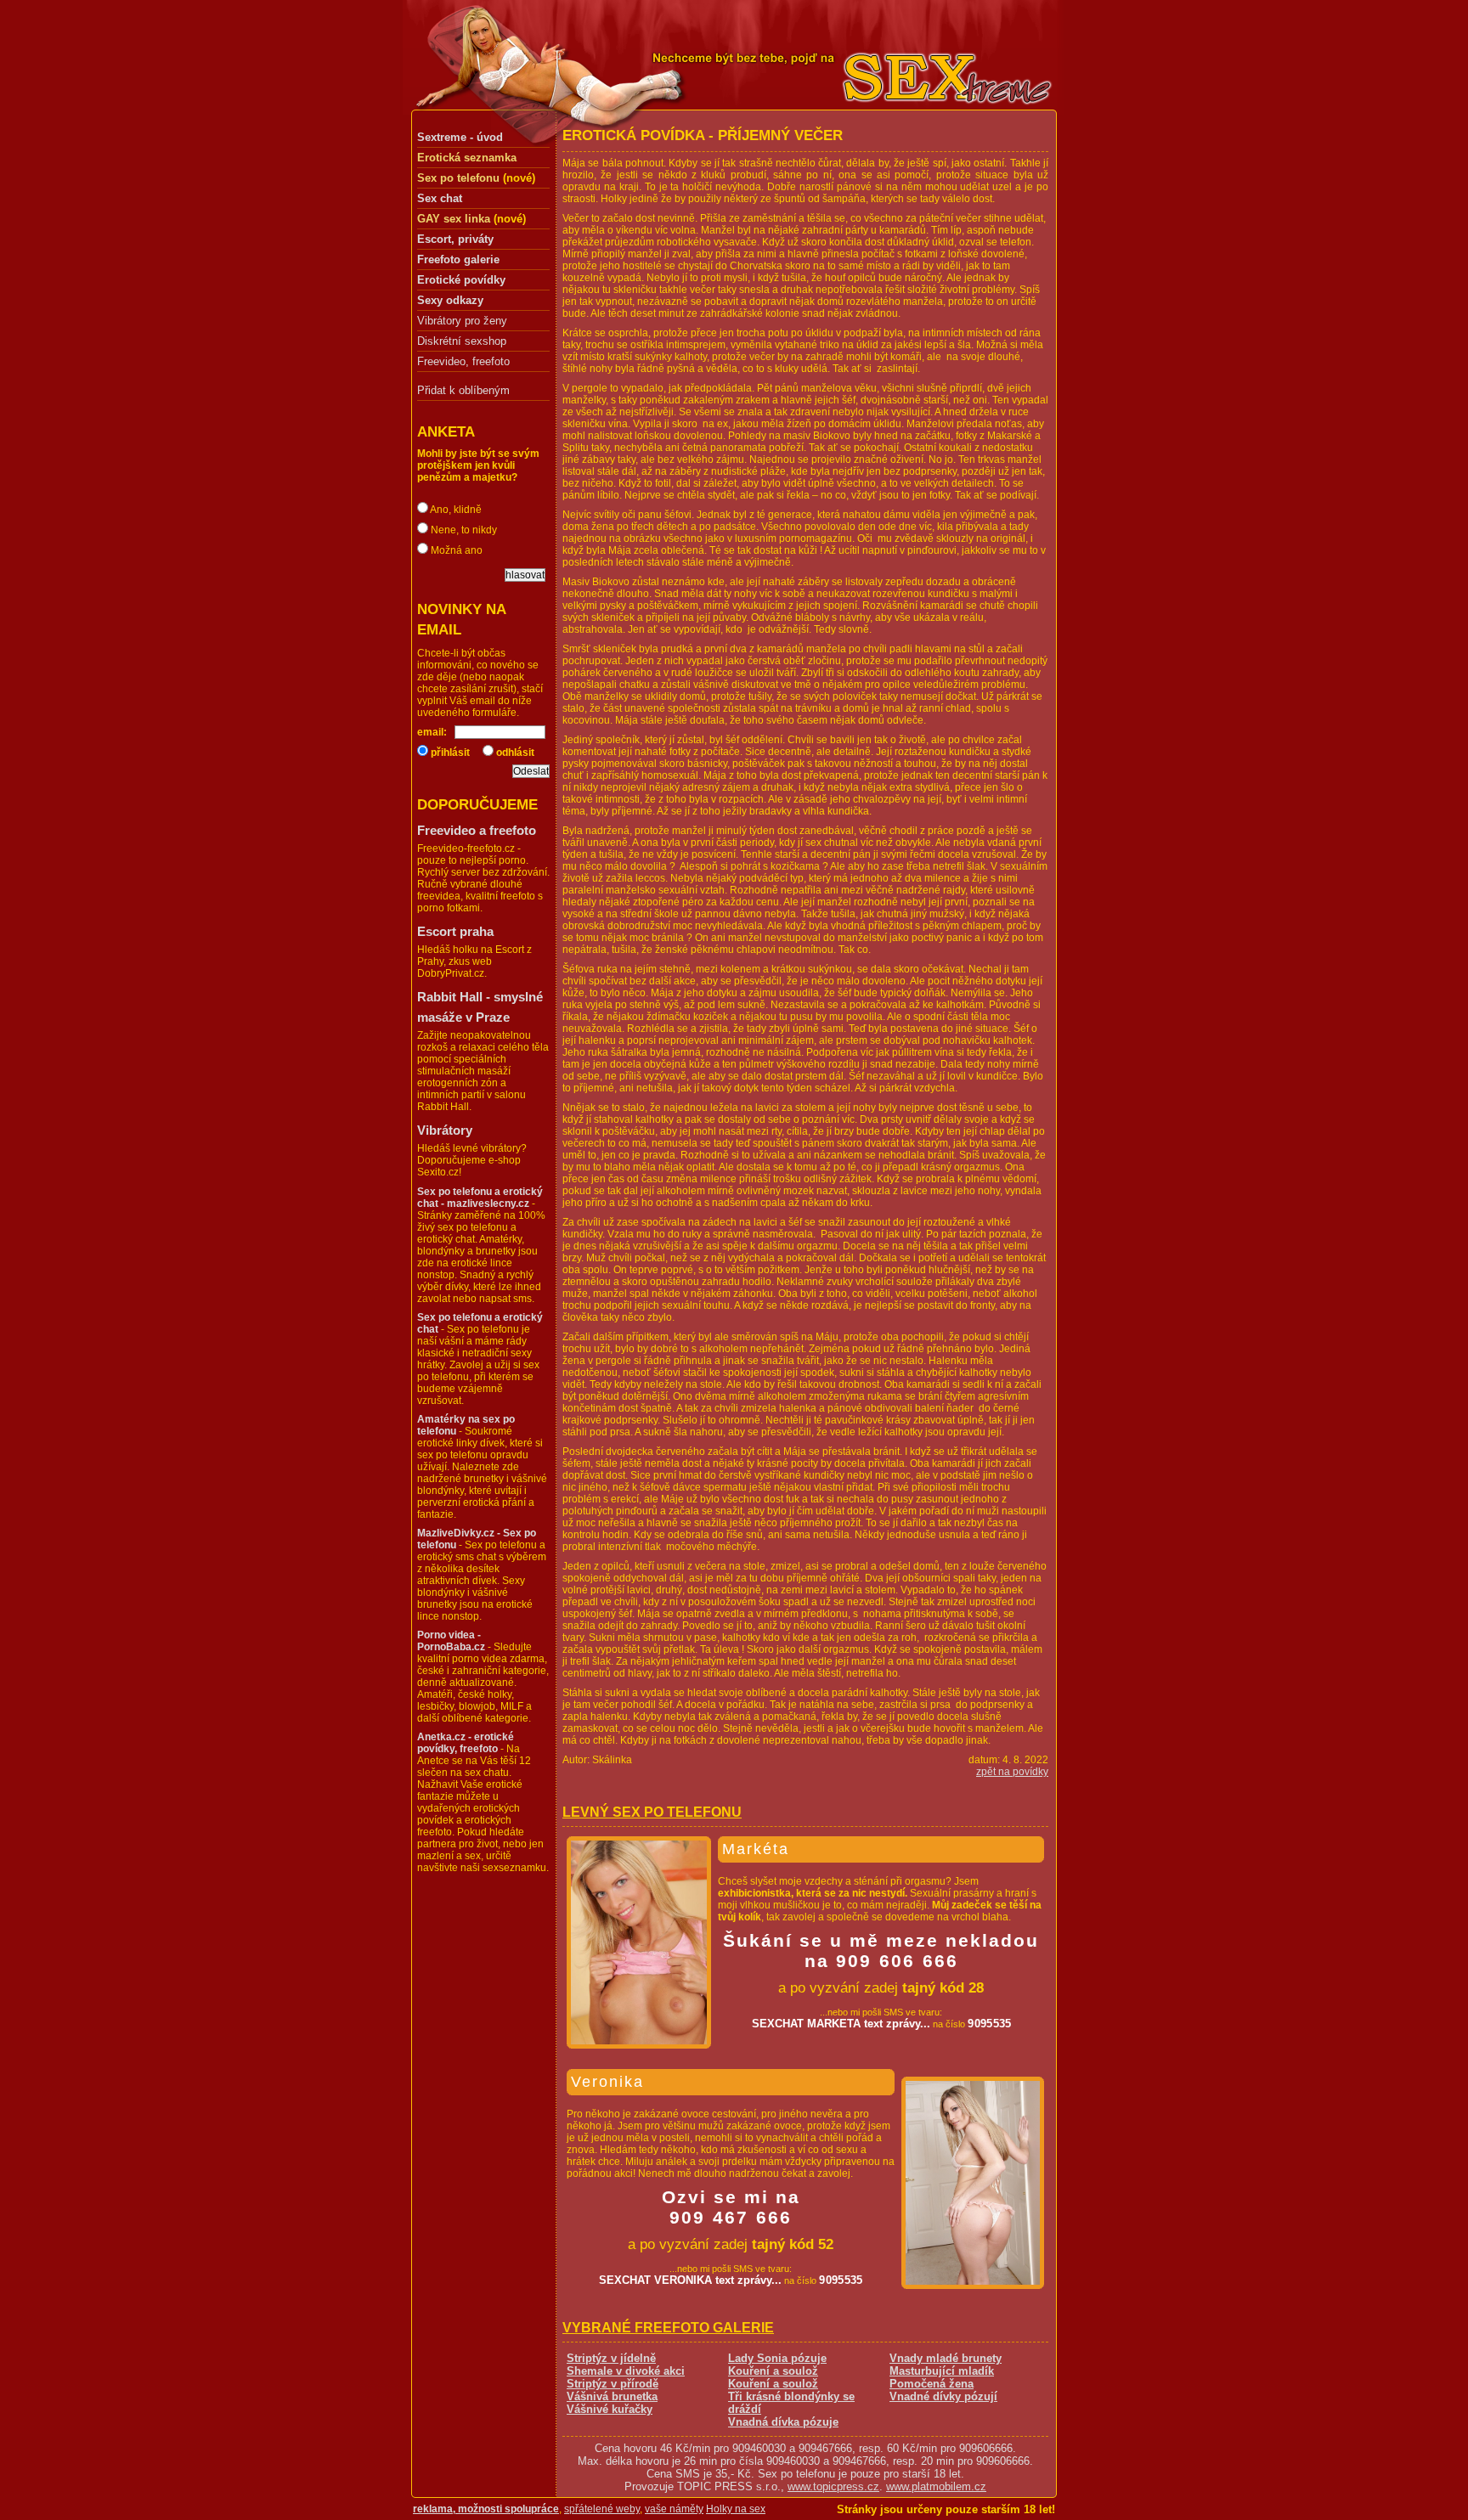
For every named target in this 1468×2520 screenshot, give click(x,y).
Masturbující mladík (942, 2371)
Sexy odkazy (450, 300)
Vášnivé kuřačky (610, 2409)
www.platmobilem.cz (936, 2486)
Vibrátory (445, 1130)
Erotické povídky (461, 280)
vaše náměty (674, 2509)
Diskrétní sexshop (462, 341)
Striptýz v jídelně (611, 2358)
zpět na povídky (1012, 1772)
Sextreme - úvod (460, 137)
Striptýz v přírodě (613, 2384)
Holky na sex (736, 2509)
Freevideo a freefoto (477, 830)
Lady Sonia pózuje (777, 2358)
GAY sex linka (454, 219)
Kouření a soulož (773, 2371)
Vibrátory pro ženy (462, 321)
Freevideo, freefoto (463, 362)
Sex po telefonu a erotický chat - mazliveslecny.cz (480, 1198)
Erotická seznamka (467, 158)
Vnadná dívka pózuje (783, 2422)
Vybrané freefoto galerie (668, 2328)
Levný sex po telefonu (652, 1812)
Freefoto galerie (458, 259)
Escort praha (455, 931)
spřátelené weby (602, 2509)
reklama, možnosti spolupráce (486, 2509)
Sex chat (440, 198)
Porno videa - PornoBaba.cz (451, 1641)
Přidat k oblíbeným (463, 390)
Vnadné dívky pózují (943, 2396)
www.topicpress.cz (833, 2486)
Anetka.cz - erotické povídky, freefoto (466, 1743)
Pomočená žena (932, 2384)
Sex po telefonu (458, 178)
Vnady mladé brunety (946, 2358)
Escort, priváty (455, 239)
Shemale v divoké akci (626, 2371)
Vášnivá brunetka (612, 2396)
